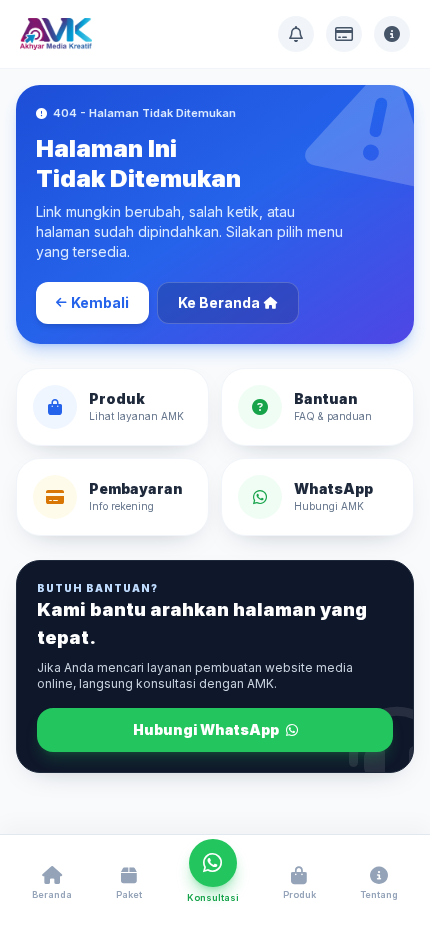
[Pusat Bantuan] (296, 34)
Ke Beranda (219, 302)
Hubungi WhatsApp (207, 729)
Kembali (100, 302)
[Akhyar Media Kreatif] (56, 34)
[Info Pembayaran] (344, 34)
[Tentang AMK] (392, 34)
